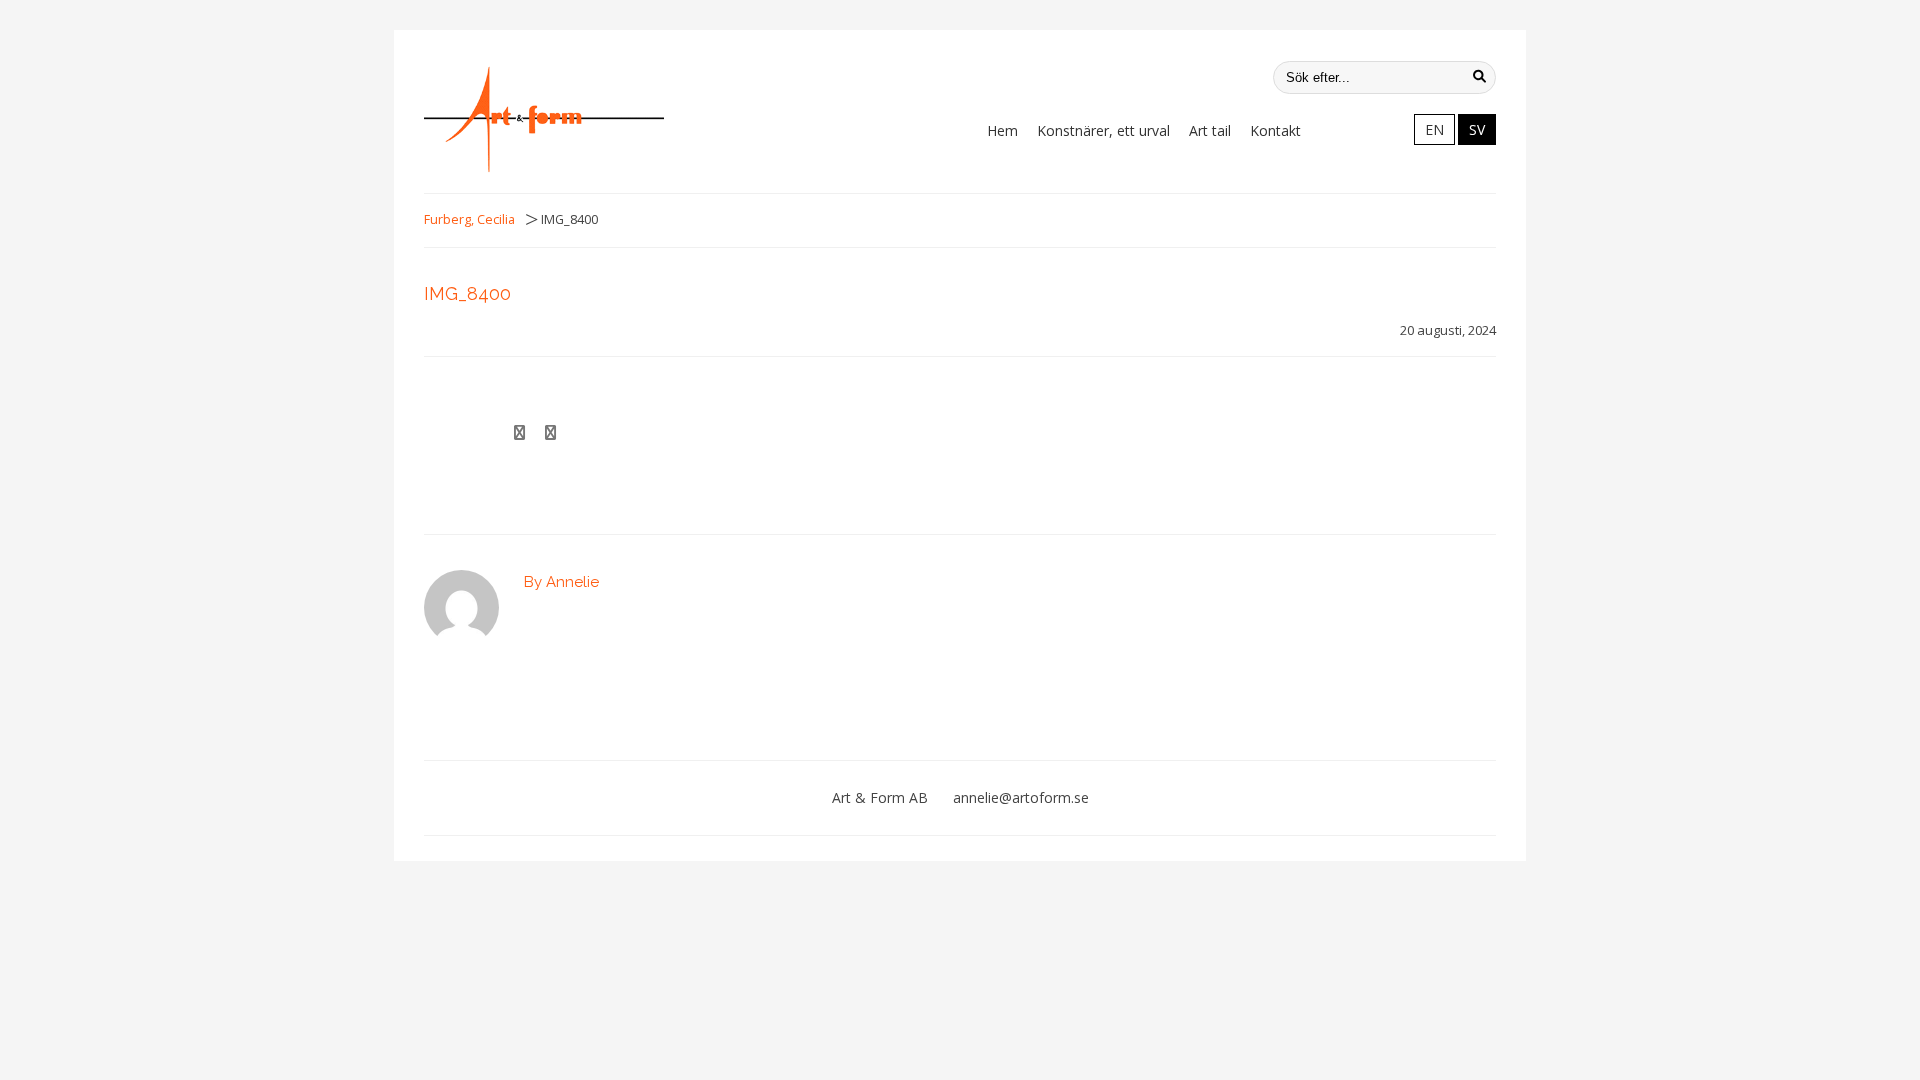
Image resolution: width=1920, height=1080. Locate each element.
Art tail (1210, 130)
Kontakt (1275, 130)
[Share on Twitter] (550, 433)
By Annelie (561, 582)
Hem (1002, 130)
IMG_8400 (467, 293)
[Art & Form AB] (544, 119)
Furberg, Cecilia (469, 219)
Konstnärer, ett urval (1103, 130)
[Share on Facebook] (519, 433)
